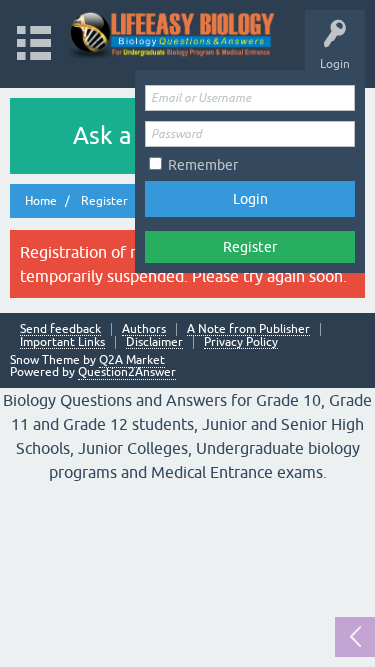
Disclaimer (154, 342)
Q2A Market (132, 360)
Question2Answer (127, 372)
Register (250, 247)
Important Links (62, 342)
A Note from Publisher (248, 329)
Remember (203, 165)
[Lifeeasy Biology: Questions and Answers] (172, 34)
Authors (144, 329)
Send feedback (60, 329)
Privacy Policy (241, 342)
